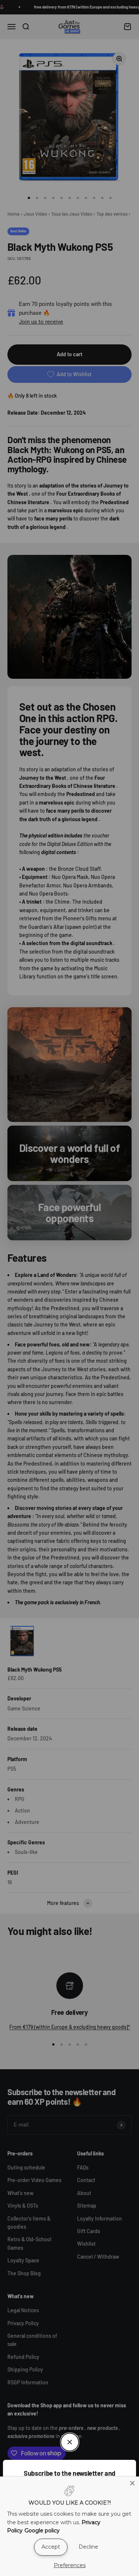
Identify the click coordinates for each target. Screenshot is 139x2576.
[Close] (132, 2483)
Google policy (42, 2531)
